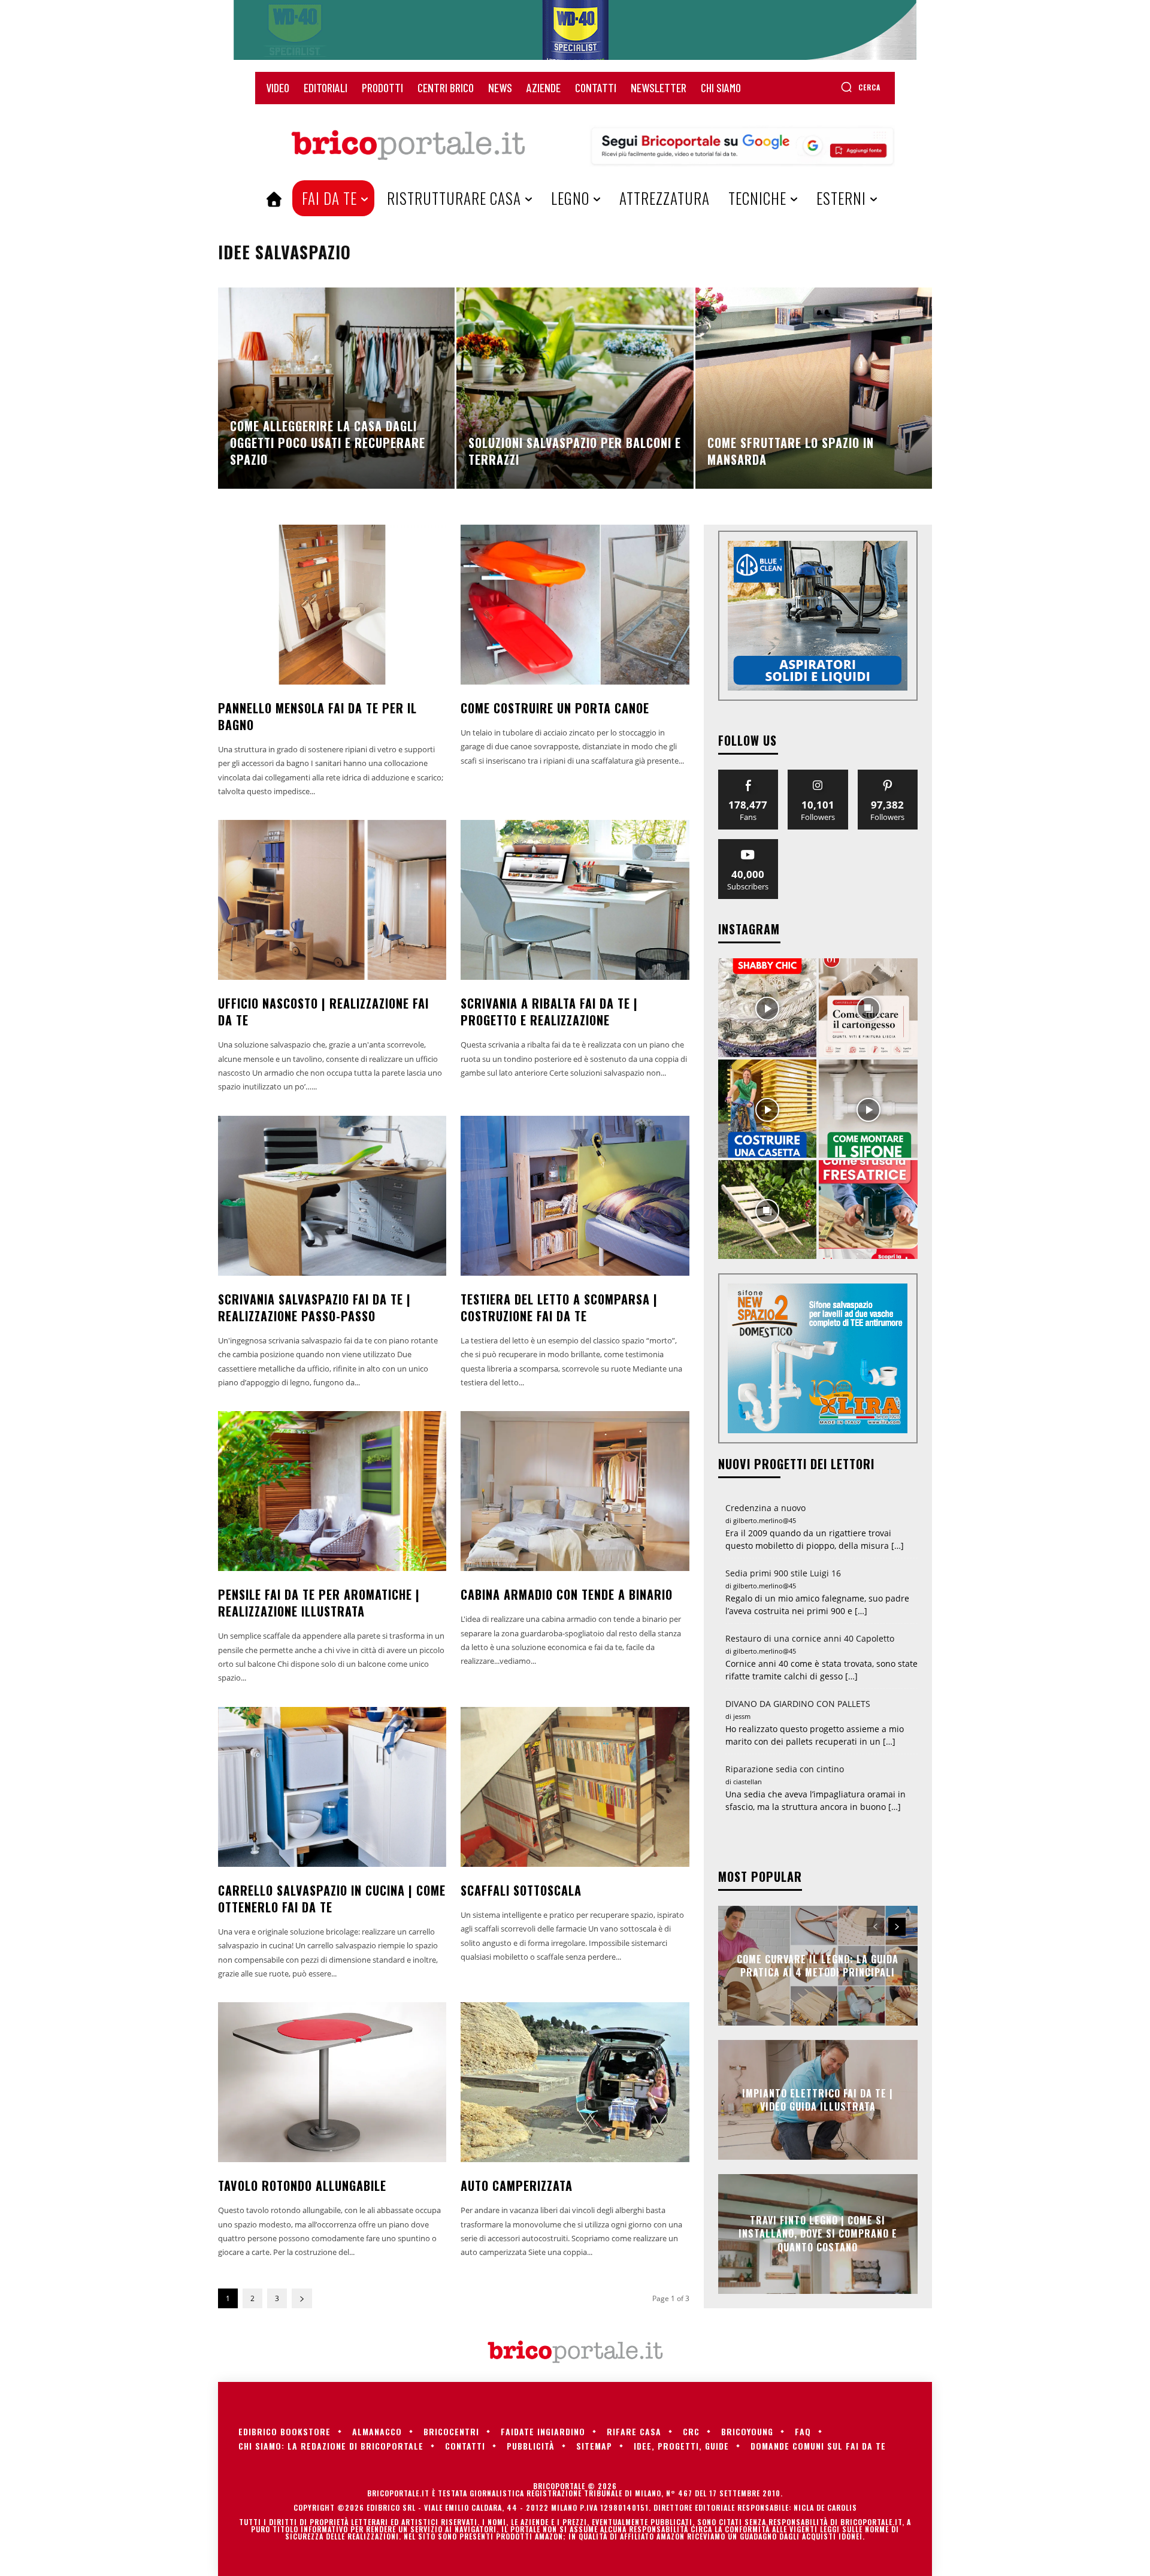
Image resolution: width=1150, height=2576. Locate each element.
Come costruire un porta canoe (555, 708)
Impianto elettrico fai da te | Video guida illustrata (818, 2099)
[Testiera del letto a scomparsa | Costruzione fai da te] (575, 1196)
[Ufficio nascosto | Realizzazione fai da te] (332, 900)
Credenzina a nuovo (765, 1508)
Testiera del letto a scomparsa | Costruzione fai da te (559, 1307)
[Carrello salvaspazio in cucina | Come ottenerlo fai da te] (332, 1787)
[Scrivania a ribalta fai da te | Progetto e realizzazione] (575, 900)
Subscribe (748, 844)
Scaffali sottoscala (521, 1890)
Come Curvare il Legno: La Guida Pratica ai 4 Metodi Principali (818, 1965)
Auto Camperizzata (517, 2185)
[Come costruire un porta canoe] (575, 605)
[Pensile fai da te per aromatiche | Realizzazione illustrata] (332, 1491)
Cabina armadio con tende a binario (567, 1594)
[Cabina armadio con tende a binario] (575, 1491)
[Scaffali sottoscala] (575, 1787)
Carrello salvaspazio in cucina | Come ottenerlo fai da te (332, 1899)
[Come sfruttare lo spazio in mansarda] (814, 388)
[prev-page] (875, 1927)
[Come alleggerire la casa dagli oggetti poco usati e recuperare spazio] (336, 388)
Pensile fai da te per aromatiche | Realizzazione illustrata (319, 1603)
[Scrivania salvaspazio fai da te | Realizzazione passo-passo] (332, 1196)
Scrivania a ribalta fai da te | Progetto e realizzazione (549, 1012)
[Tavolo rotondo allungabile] (332, 2082)
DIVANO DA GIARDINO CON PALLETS (798, 1704)
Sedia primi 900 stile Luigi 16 (783, 1573)
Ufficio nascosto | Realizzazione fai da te (323, 1012)
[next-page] (302, 2298)
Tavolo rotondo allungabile (302, 2185)
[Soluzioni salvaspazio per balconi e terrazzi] (575, 388)
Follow (818, 774)
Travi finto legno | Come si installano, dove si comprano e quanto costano (818, 2234)
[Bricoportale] (408, 146)
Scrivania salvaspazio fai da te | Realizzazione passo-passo (314, 1307)
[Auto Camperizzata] (575, 2082)
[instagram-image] (768, 1008)
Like (748, 774)
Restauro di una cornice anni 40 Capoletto (810, 1638)
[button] (860, 87)
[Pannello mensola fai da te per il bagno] (332, 605)
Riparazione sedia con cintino (785, 1769)
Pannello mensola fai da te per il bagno (317, 716)
